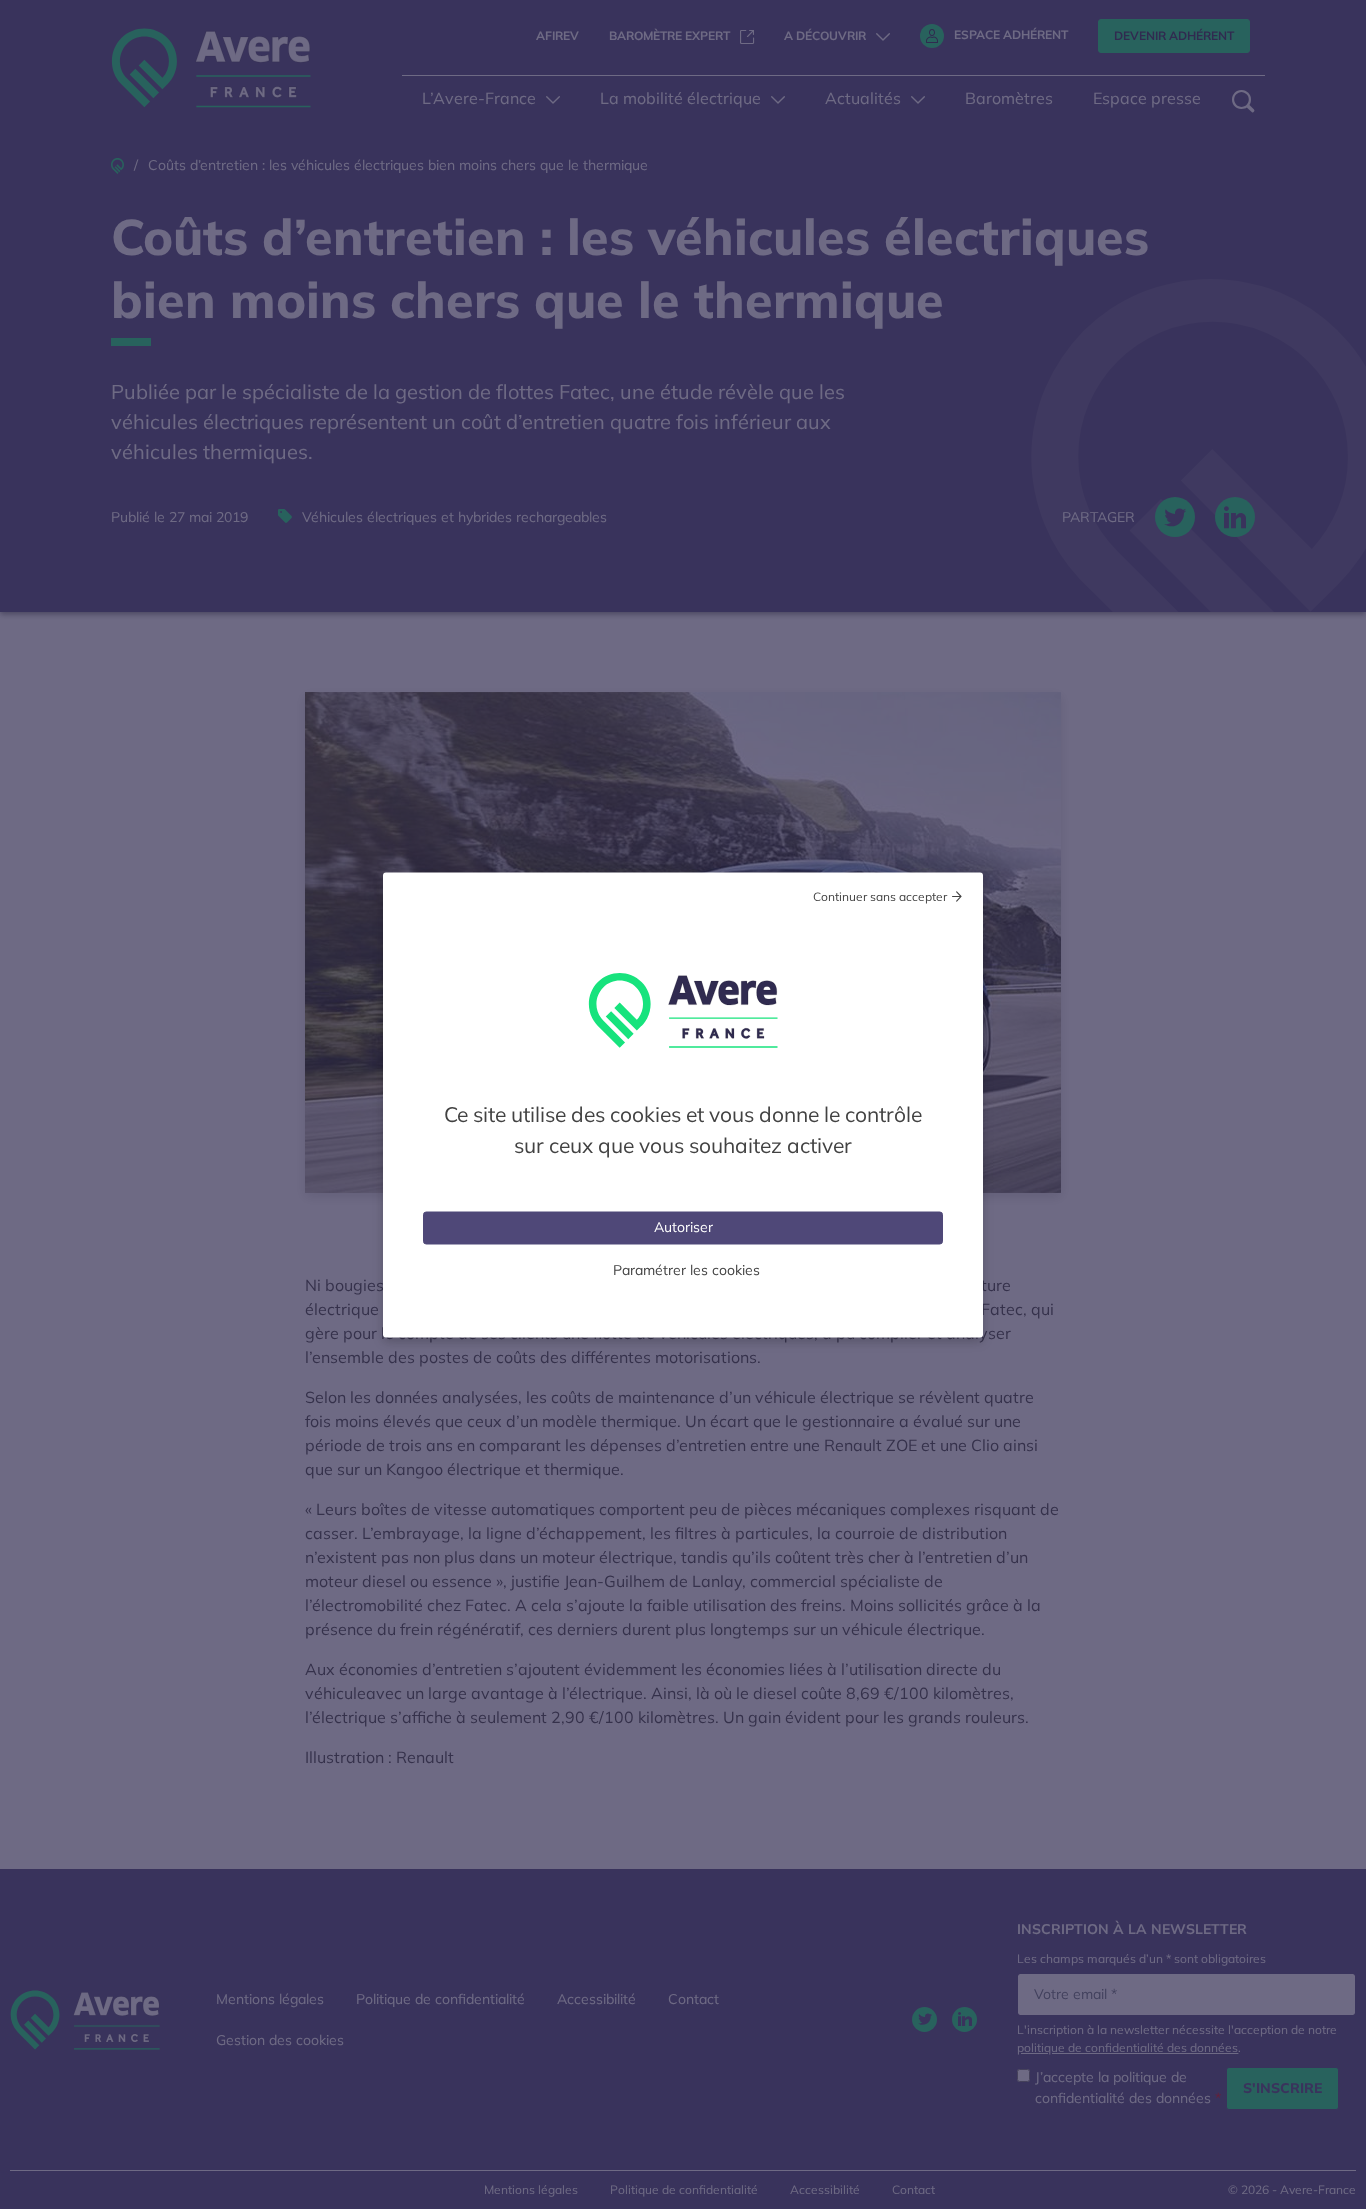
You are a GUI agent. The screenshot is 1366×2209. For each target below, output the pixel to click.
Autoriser (683, 1226)
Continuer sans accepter (880, 895)
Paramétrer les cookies (686, 1269)
